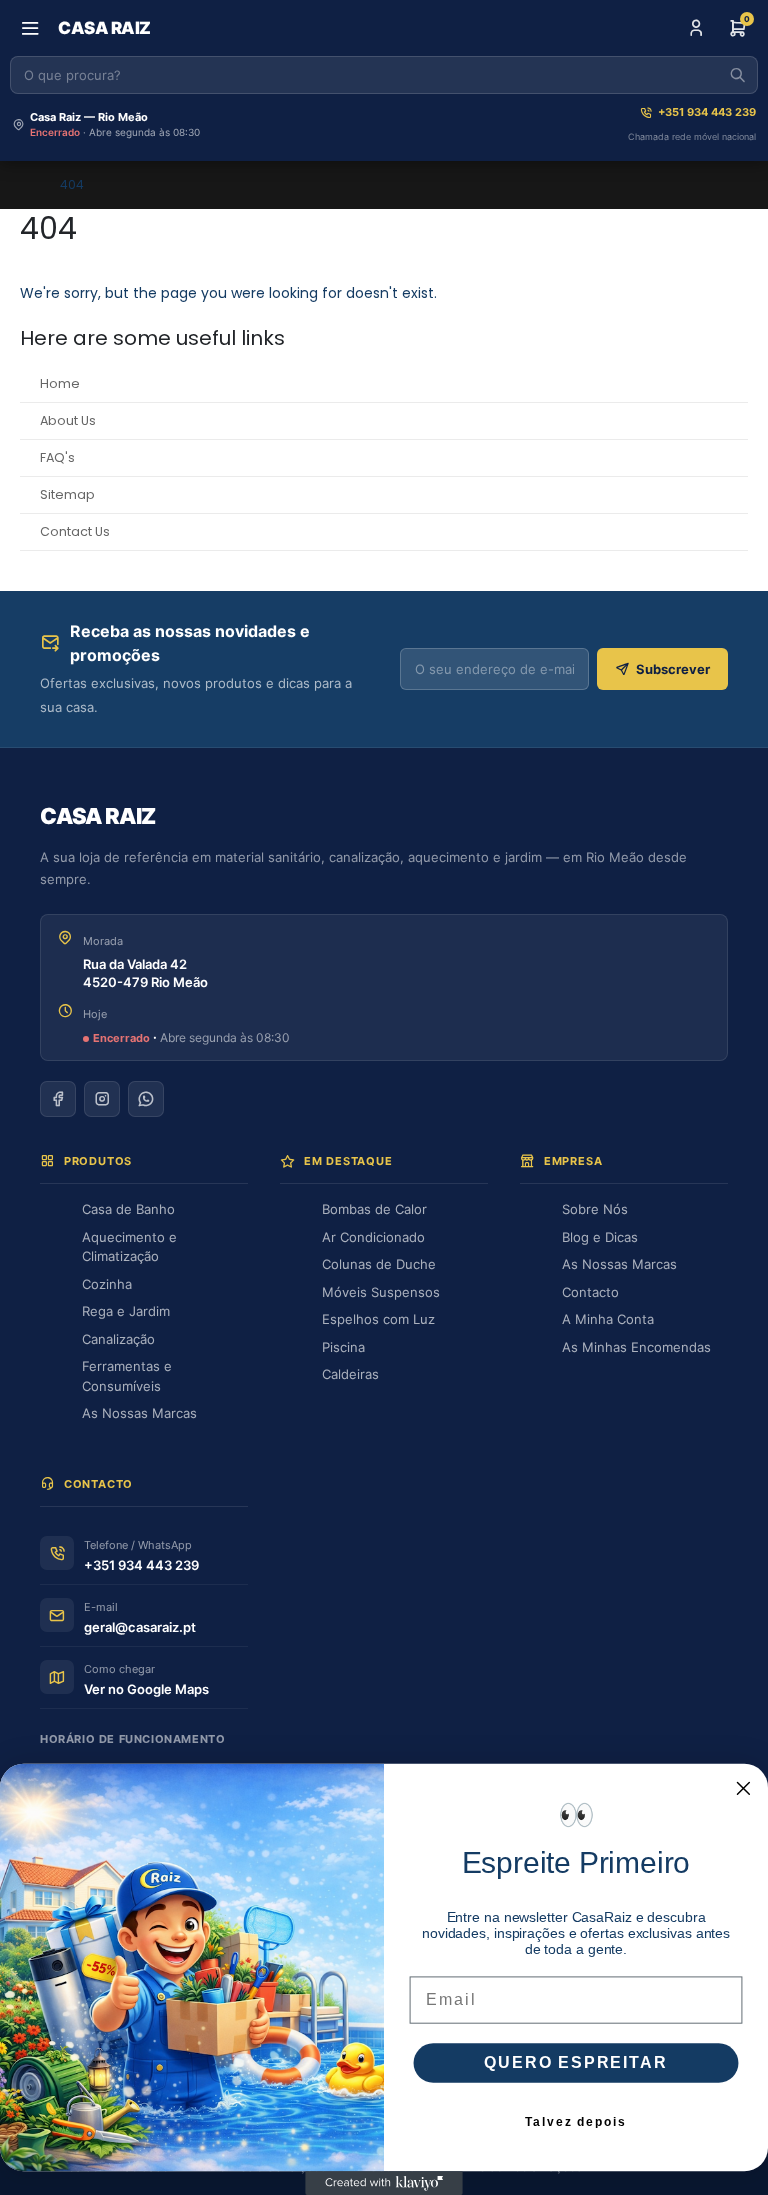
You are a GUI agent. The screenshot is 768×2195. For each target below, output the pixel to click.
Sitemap (67, 494)
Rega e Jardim (126, 1311)
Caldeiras (350, 1374)
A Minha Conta (608, 1319)
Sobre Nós (595, 1209)
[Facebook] (58, 1099)
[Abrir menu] (30, 28)
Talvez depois (575, 2122)
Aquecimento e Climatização (129, 1247)
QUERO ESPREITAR (575, 2062)
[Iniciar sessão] (696, 28)
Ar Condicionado (373, 1237)
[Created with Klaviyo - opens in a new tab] (384, 2183)
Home (60, 383)
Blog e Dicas (600, 1237)
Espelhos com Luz (378, 1319)
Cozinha (107, 1284)
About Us (68, 420)
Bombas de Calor (374, 1209)
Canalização (118, 1339)
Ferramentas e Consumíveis (127, 1376)
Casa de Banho (128, 1209)
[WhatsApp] (146, 1099)
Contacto (590, 1292)
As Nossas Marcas (139, 1413)
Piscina (343, 1347)
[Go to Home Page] (26, 185)
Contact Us (75, 531)
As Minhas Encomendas (636, 1347)
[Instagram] (102, 1099)
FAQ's (57, 457)
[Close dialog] (744, 1789)
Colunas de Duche (379, 1264)
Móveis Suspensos (381, 1292)
